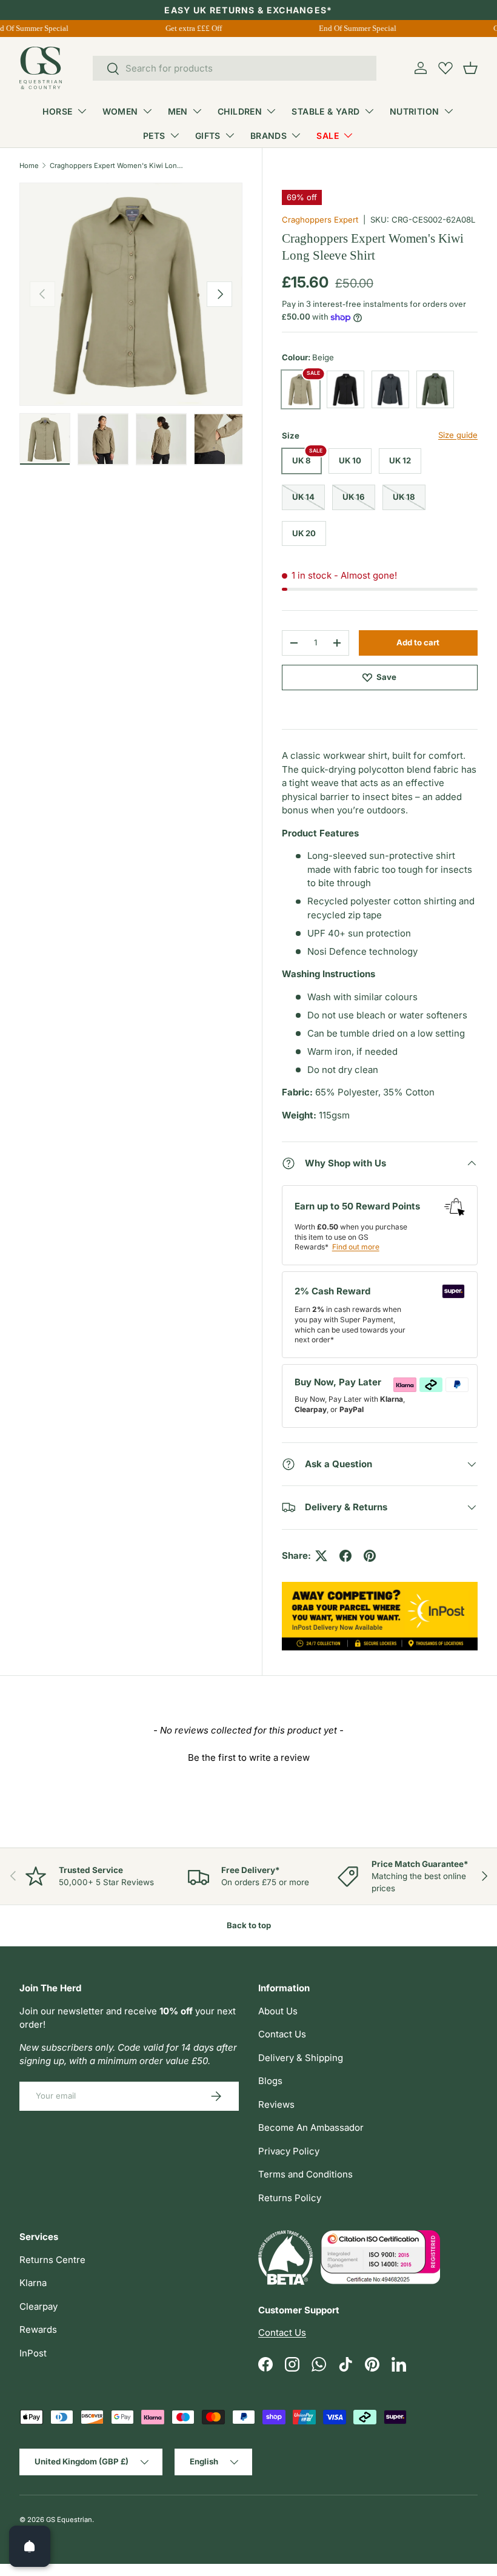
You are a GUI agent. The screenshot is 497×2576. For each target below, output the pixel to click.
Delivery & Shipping (301, 2058)
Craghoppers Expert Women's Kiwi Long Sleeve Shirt (118, 166)
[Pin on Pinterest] (370, 1556)
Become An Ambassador (311, 2127)
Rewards (38, 2329)
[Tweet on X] (321, 1556)
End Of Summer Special (352, 28)
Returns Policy (290, 2198)
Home (29, 166)
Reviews (276, 2104)
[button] (470, 68)
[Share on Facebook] (345, 1556)
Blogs (270, 2081)
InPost (33, 2353)
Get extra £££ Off (188, 28)
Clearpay (38, 2306)
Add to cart (418, 642)
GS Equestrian (69, 2520)
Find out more (356, 1247)
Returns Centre (52, 2260)
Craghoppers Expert (320, 220)
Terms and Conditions (305, 2174)
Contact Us (282, 2034)
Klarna (33, 2283)
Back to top (249, 1925)
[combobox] (235, 68)
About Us (278, 2011)
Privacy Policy (289, 2151)
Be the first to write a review (249, 1757)
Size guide (458, 435)
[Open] (30, 2546)
